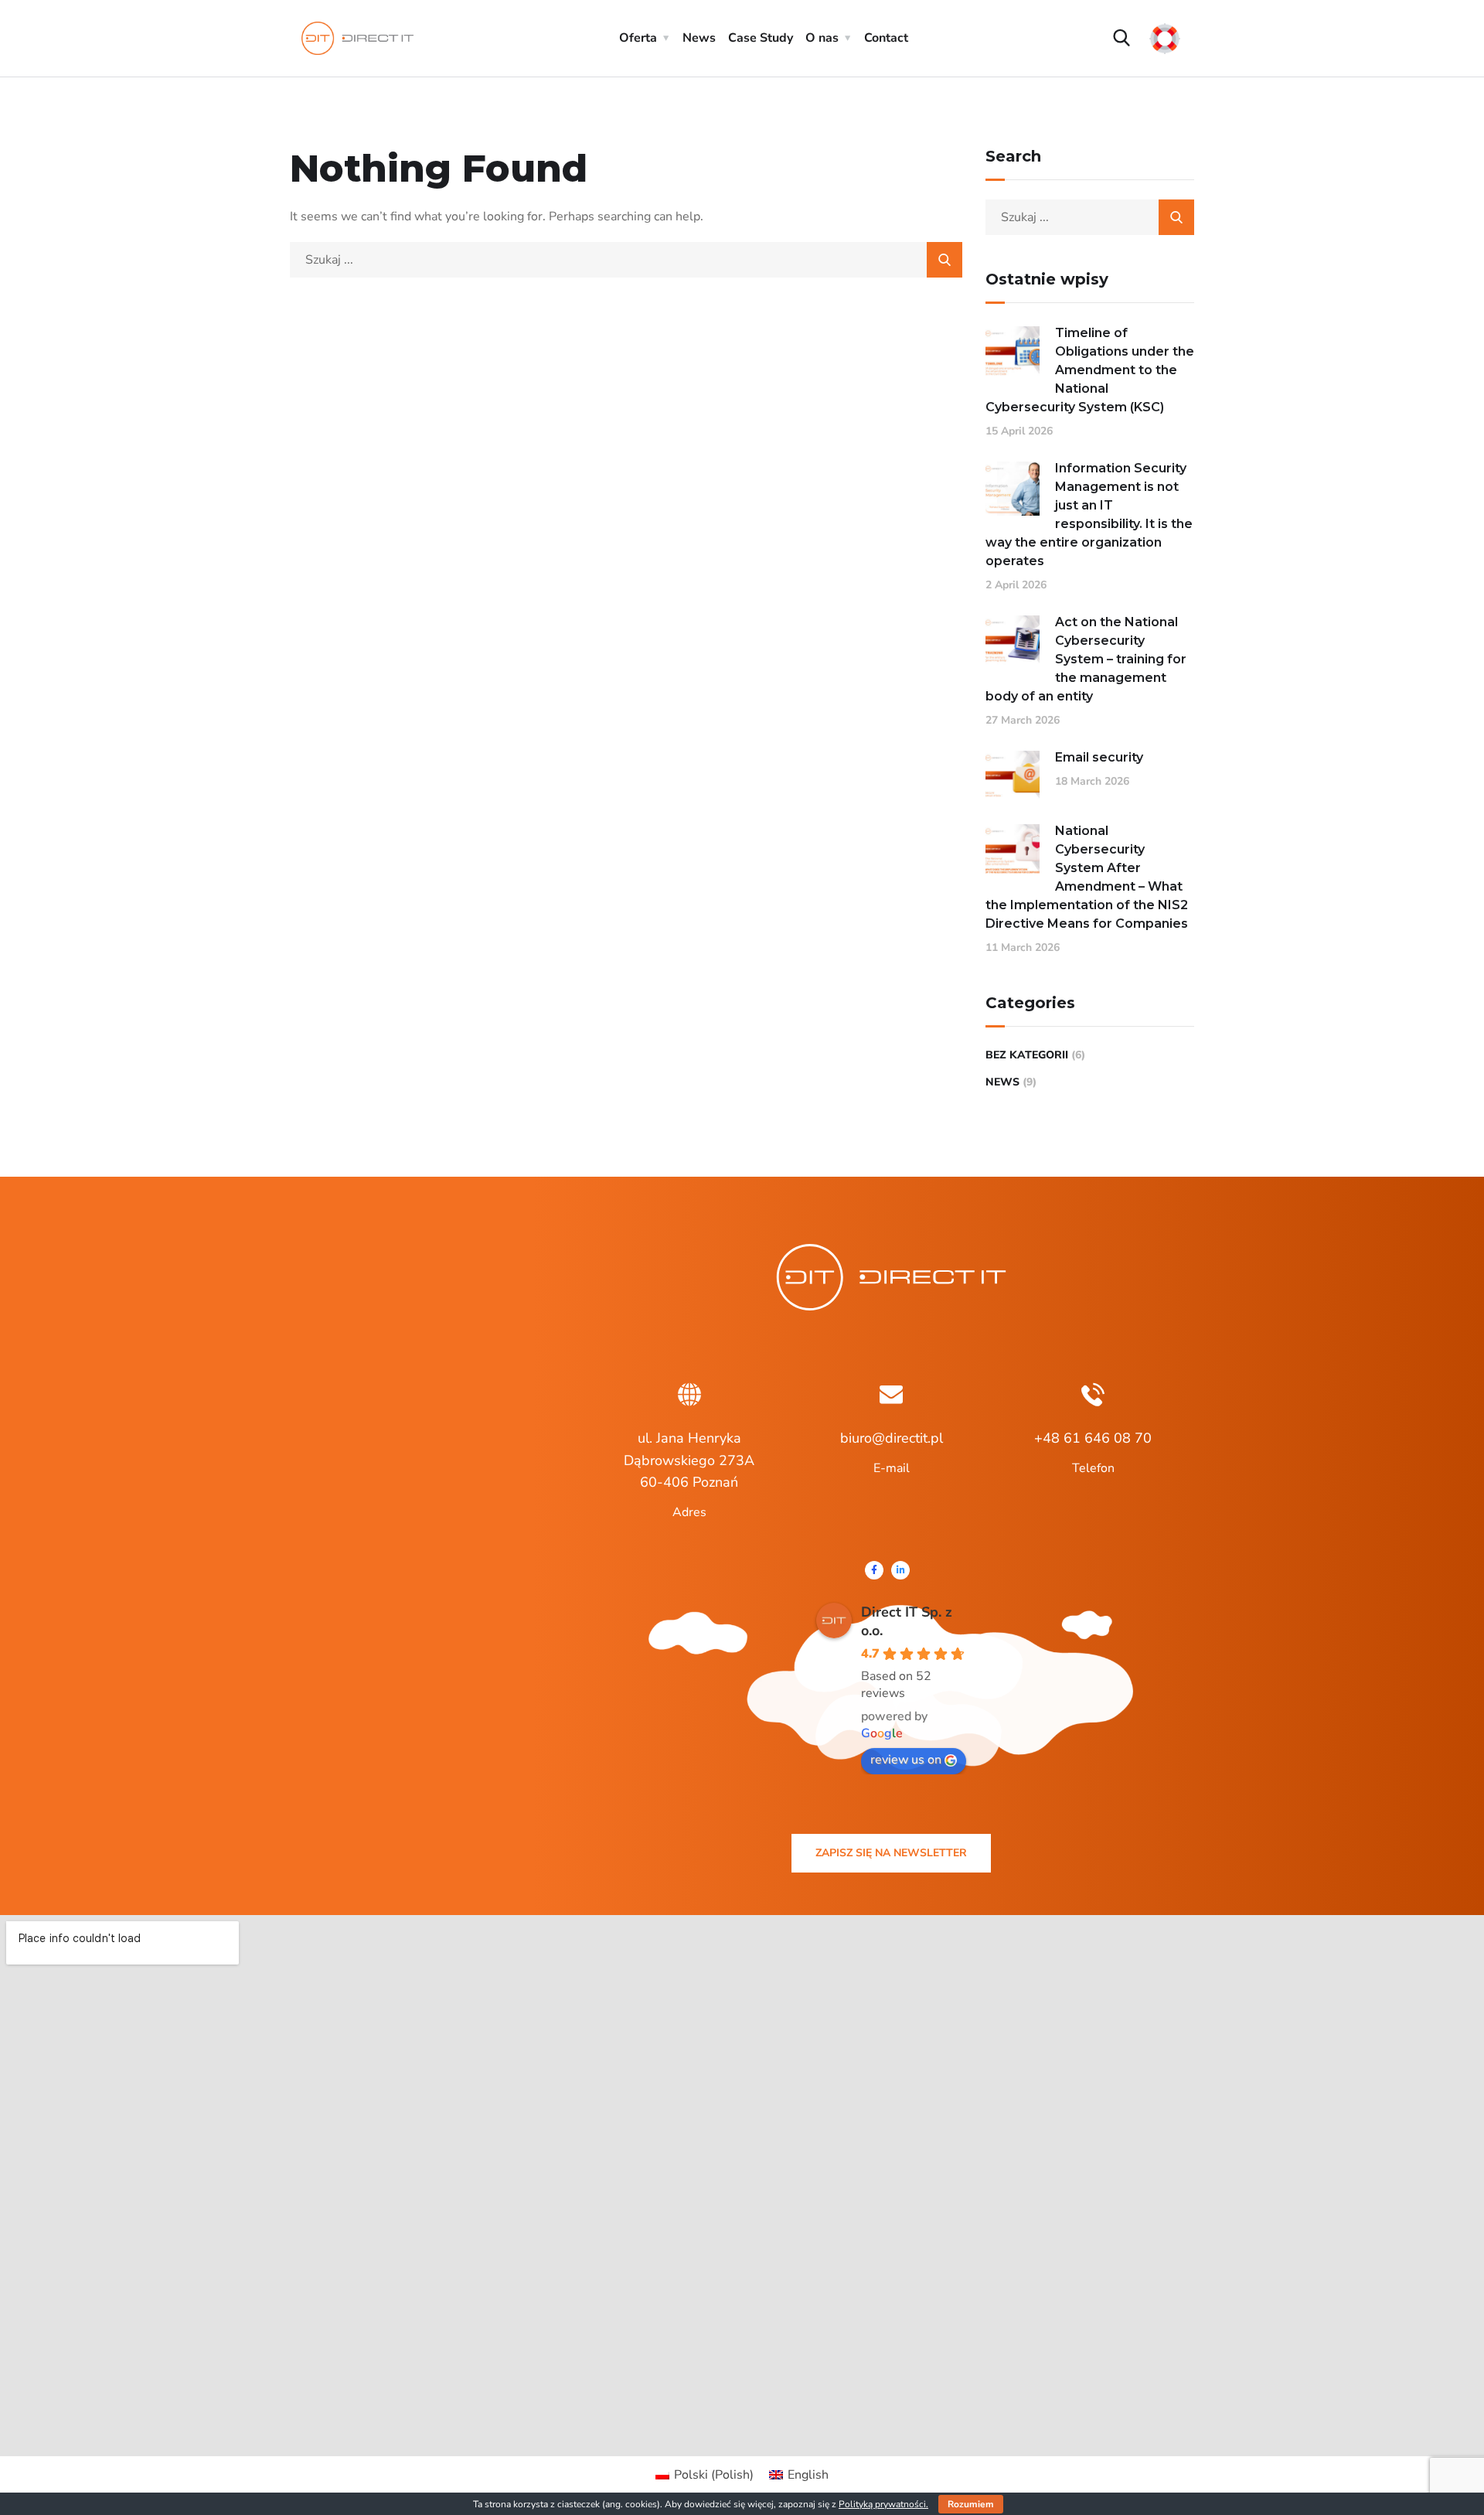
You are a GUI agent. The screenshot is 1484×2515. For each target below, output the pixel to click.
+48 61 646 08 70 (1093, 1438)
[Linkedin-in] (900, 1570)
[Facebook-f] (874, 1570)
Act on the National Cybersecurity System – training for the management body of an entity (1086, 659)
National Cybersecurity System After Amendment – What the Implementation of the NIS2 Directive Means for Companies (1087, 877)
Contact (886, 38)
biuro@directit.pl (892, 1438)
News (699, 38)
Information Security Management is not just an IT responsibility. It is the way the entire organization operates (1089, 515)
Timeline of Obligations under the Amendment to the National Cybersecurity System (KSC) (1090, 370)
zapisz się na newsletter (891, 1853)
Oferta (638, 38)
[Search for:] (626, 260)
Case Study (761, 38)
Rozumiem (971, 2504)
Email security (1099, 757)
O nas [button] (822, 38)
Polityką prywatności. (883, 2504)
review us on (906, 1760)
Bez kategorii (1027, 1055)
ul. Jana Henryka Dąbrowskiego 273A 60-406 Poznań (689, 1460)
